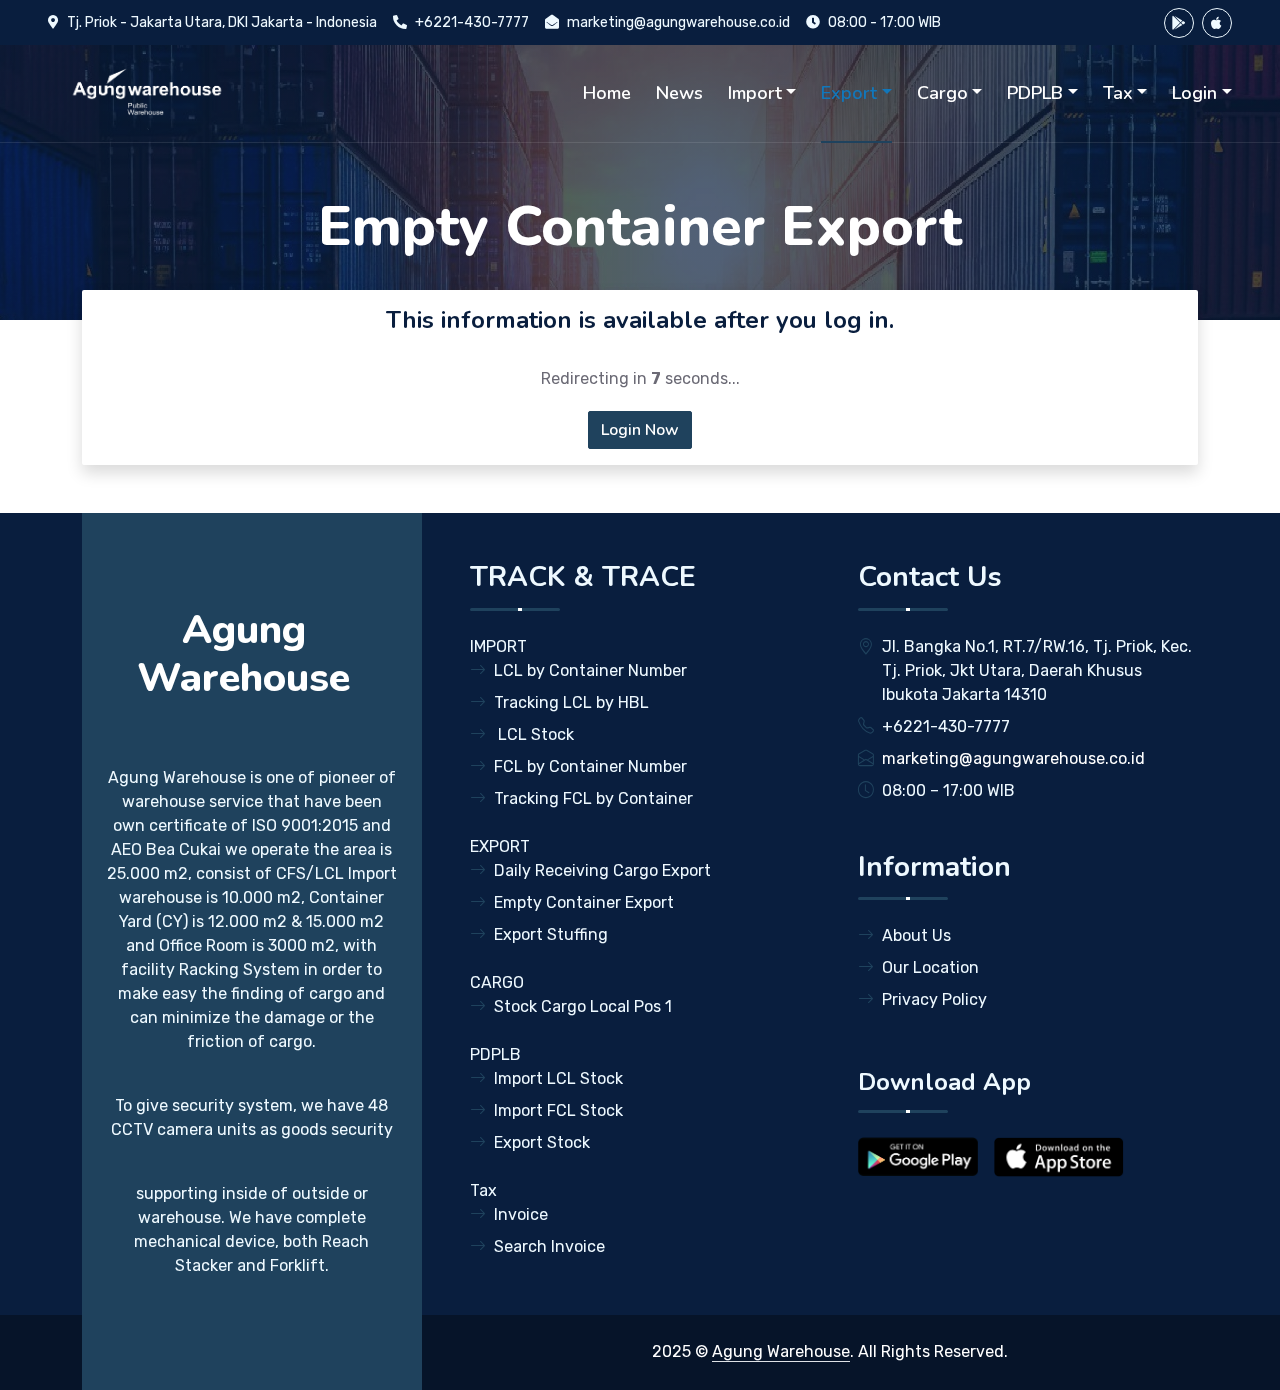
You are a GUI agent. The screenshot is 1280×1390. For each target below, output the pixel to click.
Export (849, 93)
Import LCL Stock (558, 1078)
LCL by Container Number (590, 670)
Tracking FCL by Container (593, 798)
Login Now (640, 430)
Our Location (930, 967)
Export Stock (542, 1142)
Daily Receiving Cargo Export (602, 870)
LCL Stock (534, 734)
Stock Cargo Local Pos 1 (583, 1006)
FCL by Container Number (590, 766)
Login (1194, 93)
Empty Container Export (584, 902)
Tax (1118, 93)
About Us (916, 935)
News (679, 93)
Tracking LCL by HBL (571, 702)
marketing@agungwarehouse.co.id (678, 22)
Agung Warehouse (781, 1351)
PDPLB (1035, 93)
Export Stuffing (551, 934)
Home (607, 93)
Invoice (521, 1214)
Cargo (942, 93)
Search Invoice (549, 1246)
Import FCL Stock (558, 1110)
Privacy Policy (934, 999)
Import (755, 93)
